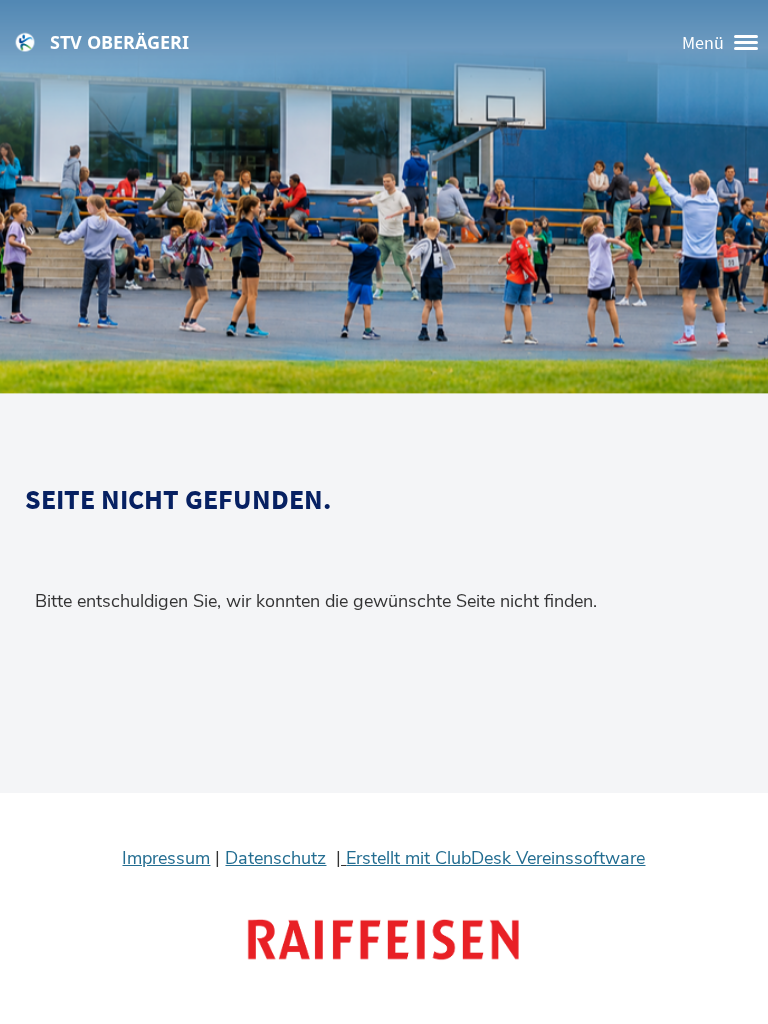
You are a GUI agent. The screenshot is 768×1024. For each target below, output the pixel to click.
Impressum (166, 858)
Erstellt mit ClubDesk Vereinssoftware (495, 858)
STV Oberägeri (119, 42)
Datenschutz (275, 858)
